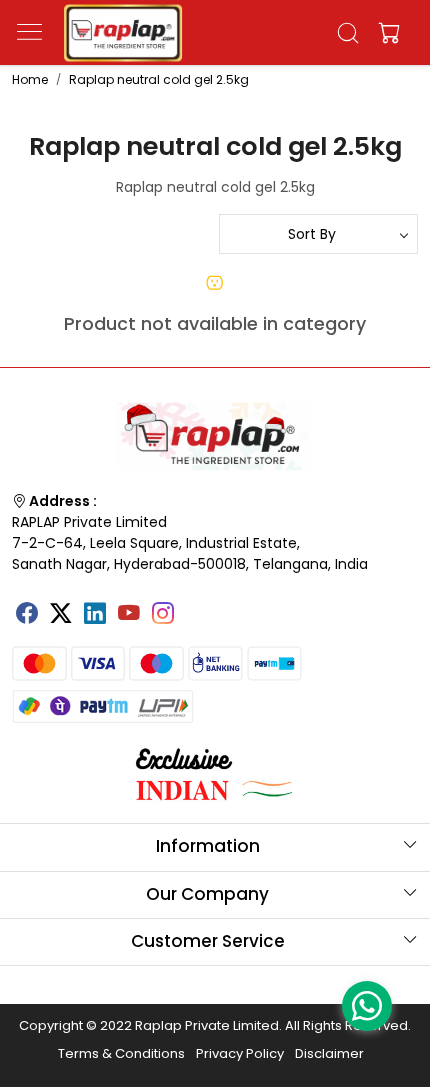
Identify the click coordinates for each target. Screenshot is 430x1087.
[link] (348, 33)
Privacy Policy (240, 1053)
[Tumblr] (197, 606)
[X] (61, 615)
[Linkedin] (95, 615)
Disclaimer (329, 1053)
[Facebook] (27, 615)
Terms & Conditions (121, 1053)
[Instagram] (163, 615)
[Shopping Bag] (385, 33)
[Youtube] (129, 615)
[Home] (123, 33)
